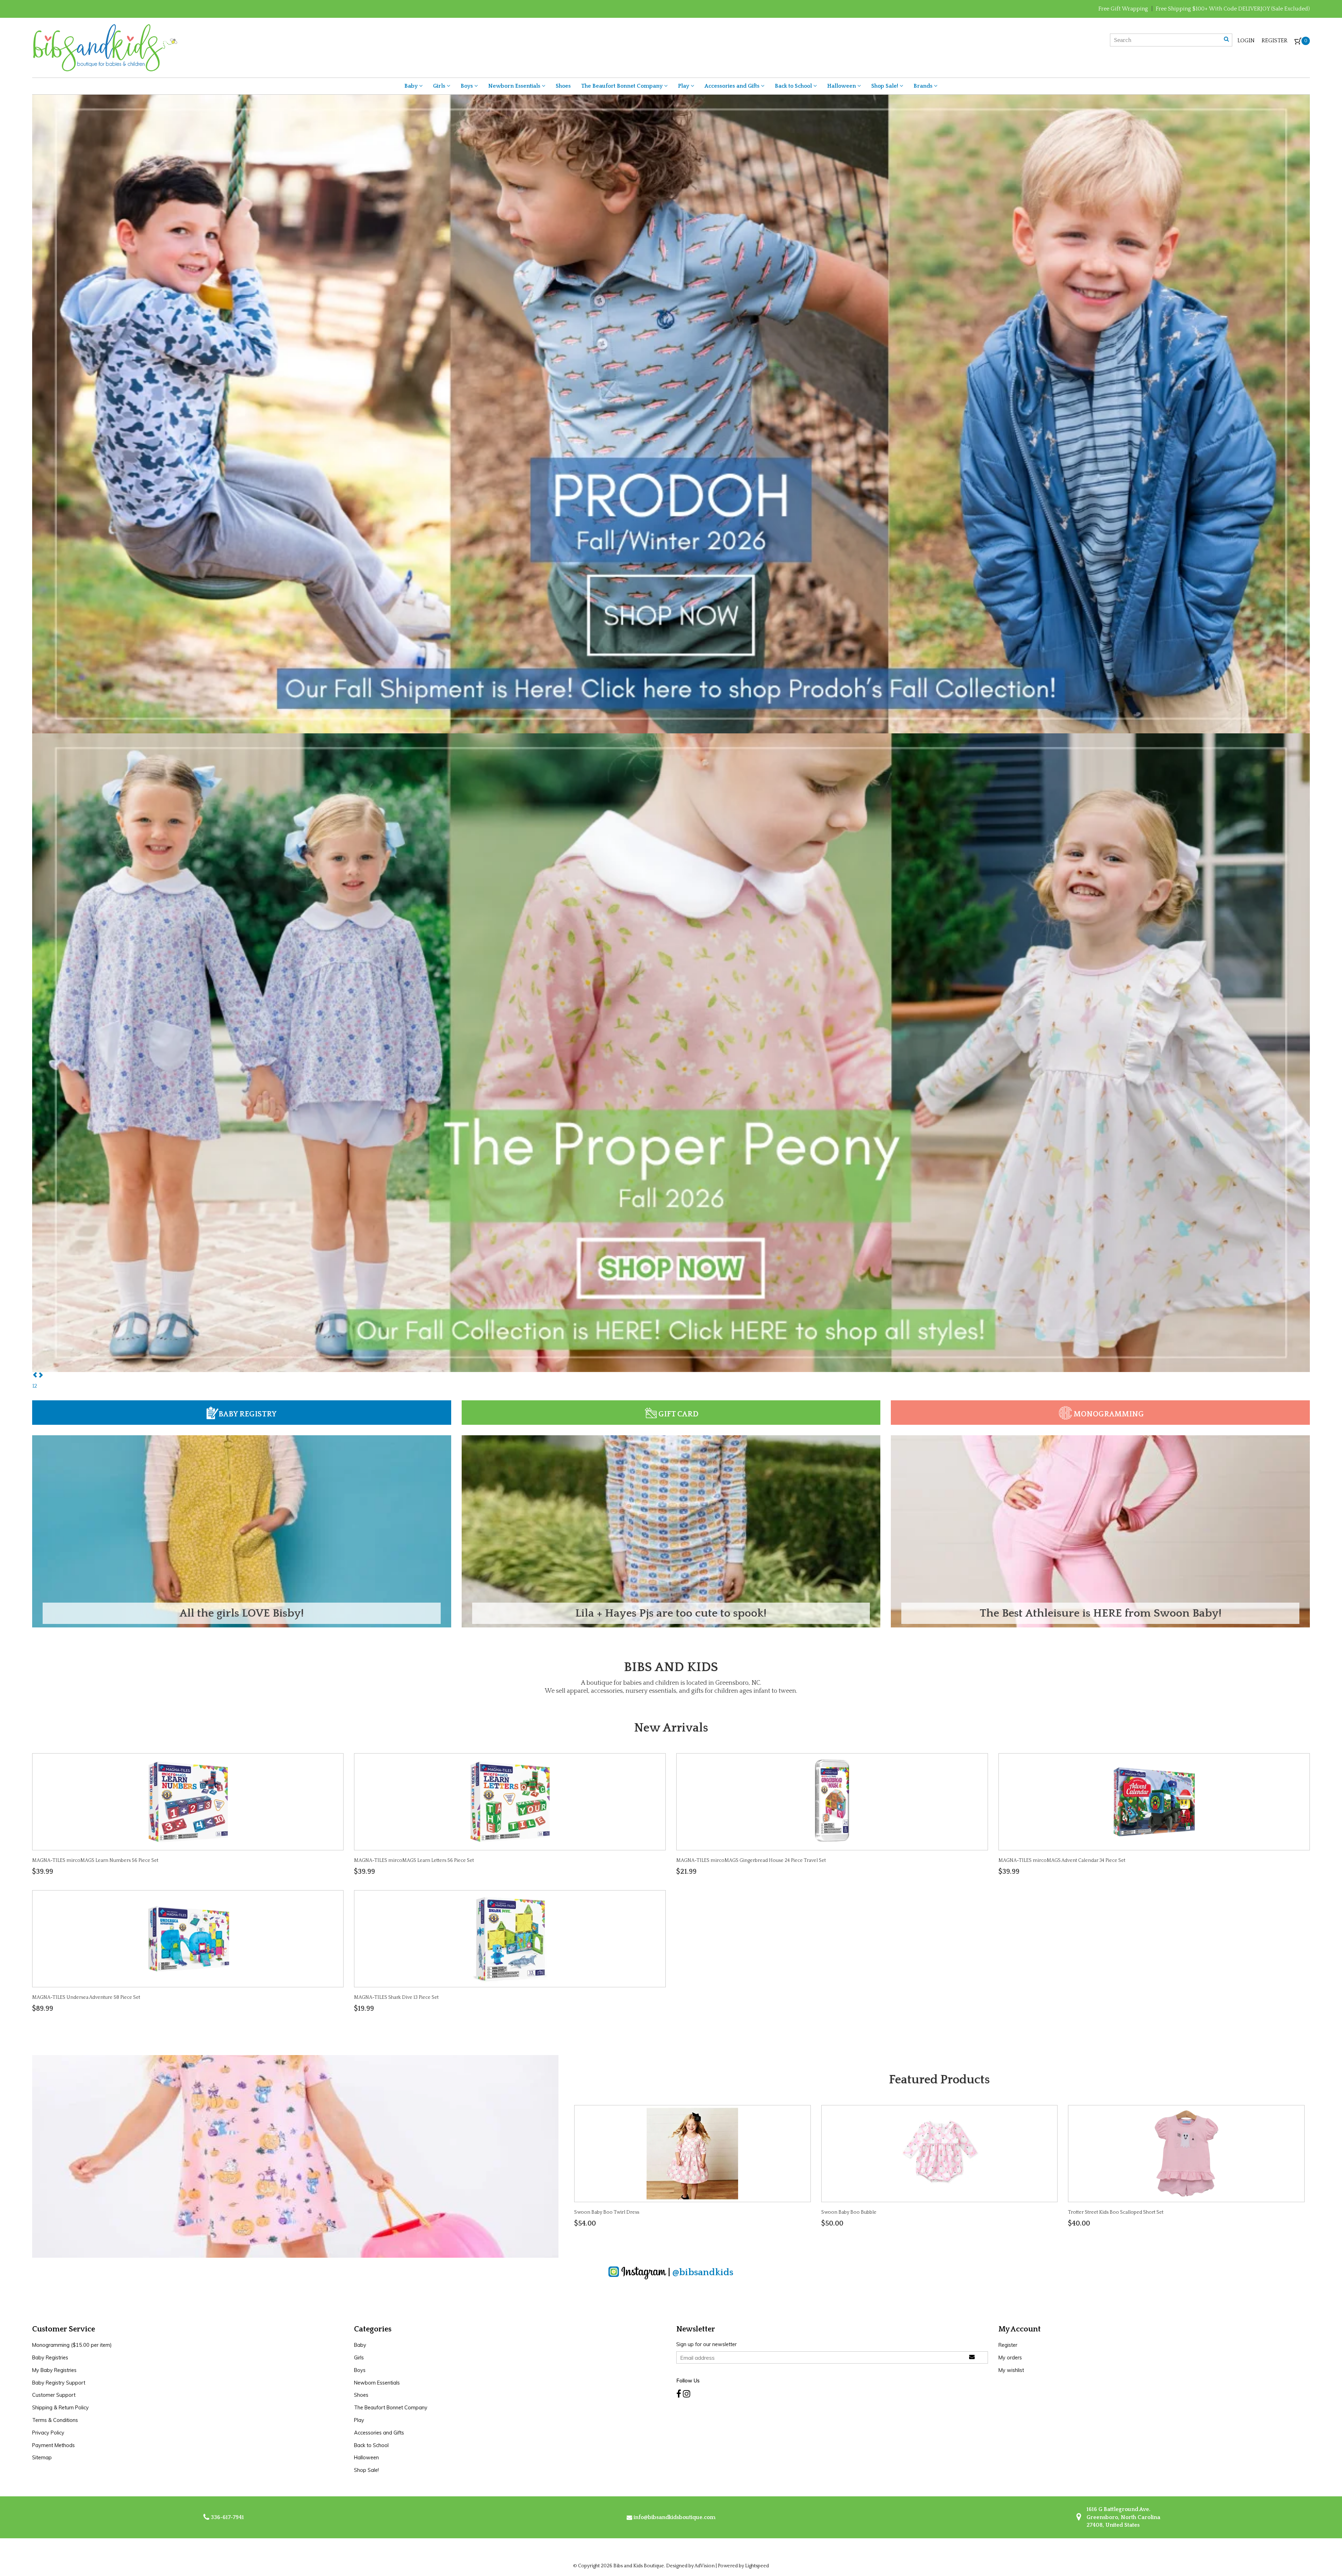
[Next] (41, 1376)
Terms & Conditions (55, 2420)
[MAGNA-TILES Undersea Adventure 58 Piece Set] (188, 1938)
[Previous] (35, 1376)
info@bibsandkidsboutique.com (674, 2517)
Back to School (794, 86)
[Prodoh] (671, 1052)
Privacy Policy (48, 2433)
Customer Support (54, 2395)
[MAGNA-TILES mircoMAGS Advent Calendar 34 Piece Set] (1154, 1801)
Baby (412, 86)
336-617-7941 (227, 2517)
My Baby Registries (54, 2370)
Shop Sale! (885, 86)
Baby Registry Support (59, 2383)
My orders (1010, 2358)
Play (684, 86)
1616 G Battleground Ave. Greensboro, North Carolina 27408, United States (1123, 2517)
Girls (440, 86)
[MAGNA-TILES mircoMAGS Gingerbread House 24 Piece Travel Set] (832, 1801)
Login (1246, 41)
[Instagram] (687, 2394)
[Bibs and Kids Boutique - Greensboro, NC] (105, 47)
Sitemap (42, 2458)
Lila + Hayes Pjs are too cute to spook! (671, 1613)
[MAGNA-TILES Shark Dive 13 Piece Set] (510, 1938)
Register (1275, 41)
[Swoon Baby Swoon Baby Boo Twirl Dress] (692, 2153)
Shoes (563, 86)
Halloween (842, 86)
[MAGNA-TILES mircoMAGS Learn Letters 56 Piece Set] (510, 1801)
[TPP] (671, 413)
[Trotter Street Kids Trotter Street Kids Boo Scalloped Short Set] (1186, 2153)
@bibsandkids (703, 2272)
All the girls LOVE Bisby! (241, 1613)
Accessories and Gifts (733, 86)
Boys (467, 86)
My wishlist (1011, 2370)
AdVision (705, 2566)
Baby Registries (50, 2358)
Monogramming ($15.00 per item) (72, 2345)
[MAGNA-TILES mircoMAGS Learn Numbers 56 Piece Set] (188, 1801)
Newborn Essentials (515, 86)
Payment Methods (53, 2445)
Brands (924, 86)
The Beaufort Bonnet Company (623, 86)
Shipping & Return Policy (60, 2408)
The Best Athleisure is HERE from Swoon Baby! (1101, 1613)
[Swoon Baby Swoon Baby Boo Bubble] (939, 2153)
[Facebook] (679, 2394)
